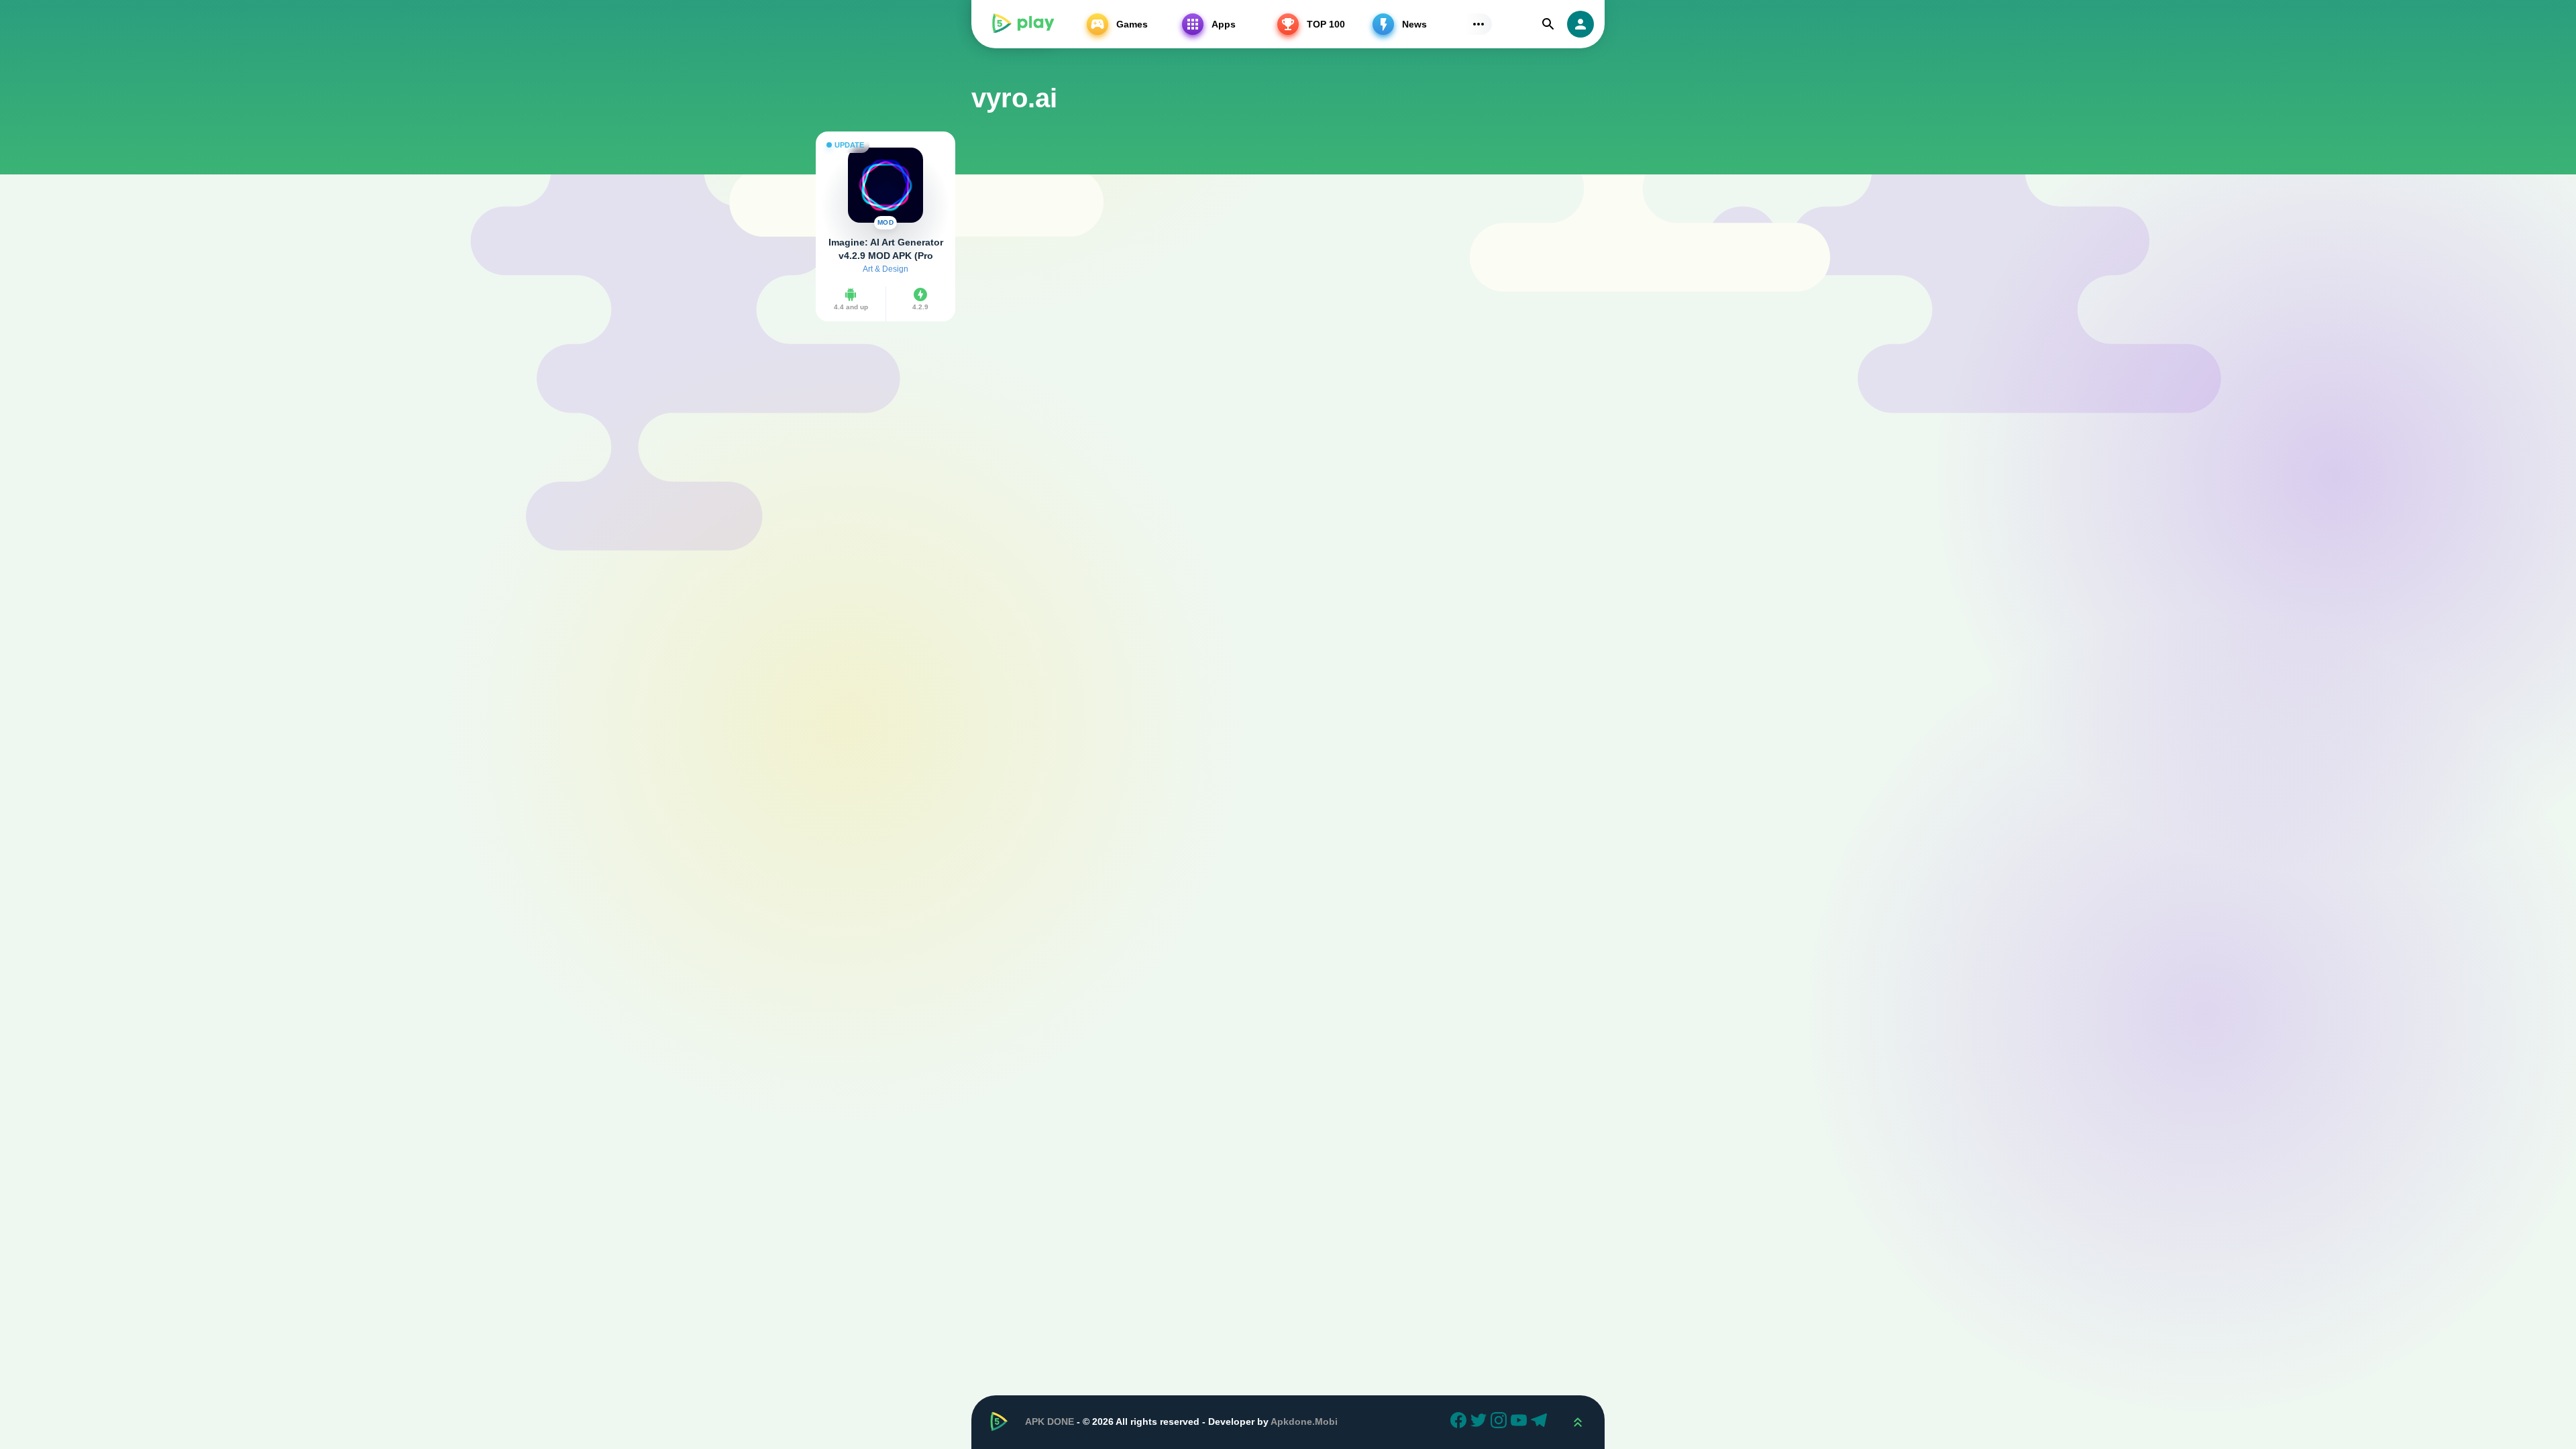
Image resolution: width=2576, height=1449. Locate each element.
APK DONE (1050, 1421)
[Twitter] (1481, 1422)
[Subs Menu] (1479, 24)
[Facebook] (1460, 1422)
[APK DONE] (1022, 24)
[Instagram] (1501, 1422)
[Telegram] (1541, 1422)
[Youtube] (1521, 1422)
